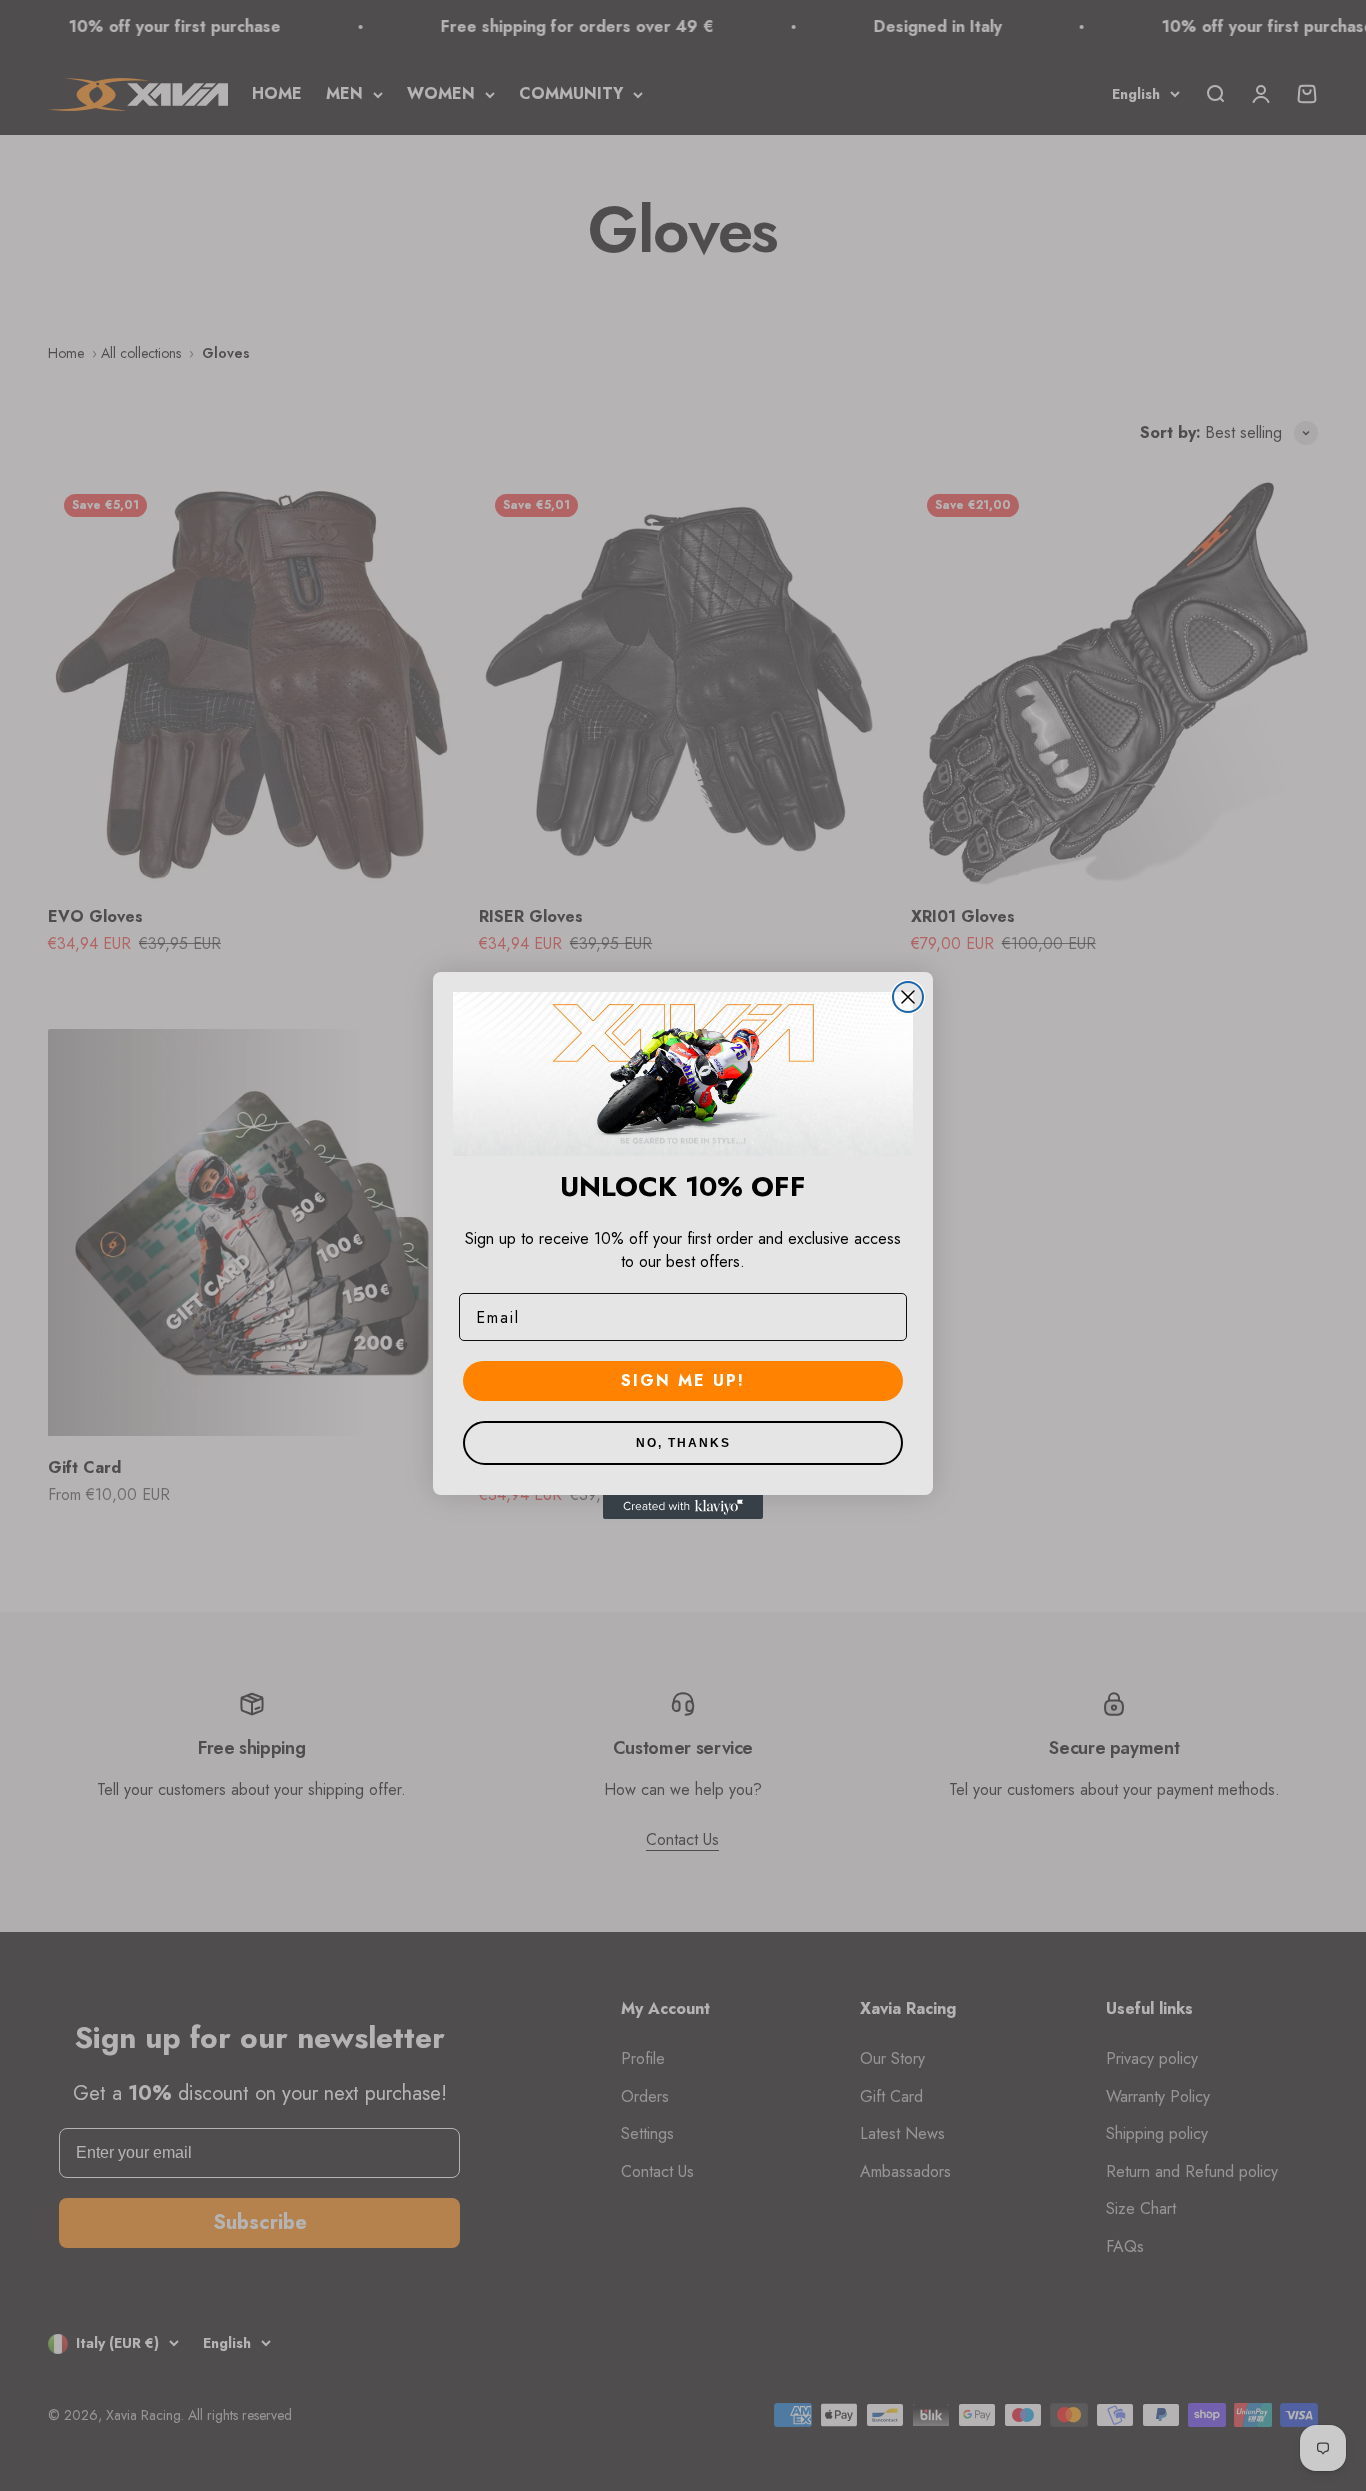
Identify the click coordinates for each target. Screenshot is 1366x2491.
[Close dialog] (908, 997)
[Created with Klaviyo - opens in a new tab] (683, 1507)
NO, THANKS (683, 1443)
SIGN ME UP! (683, 1380)
